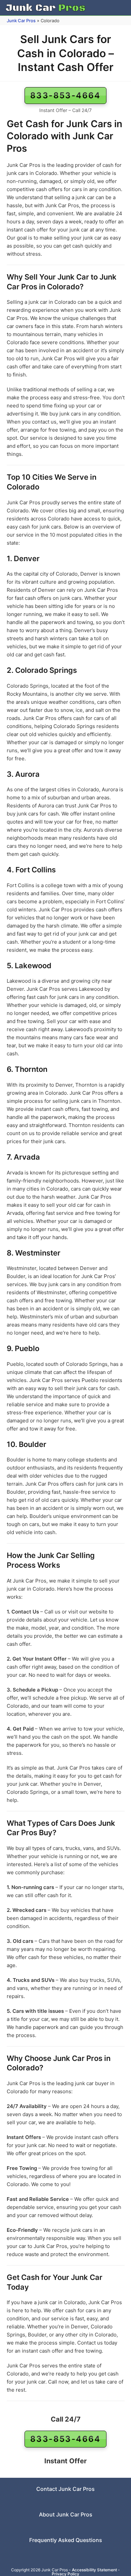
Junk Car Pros (21, 21)
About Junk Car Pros (66, 2514)
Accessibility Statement (94, 2570)
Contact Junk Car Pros (65, 2489)
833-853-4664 (65, 95)
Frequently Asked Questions (66, 2540)
